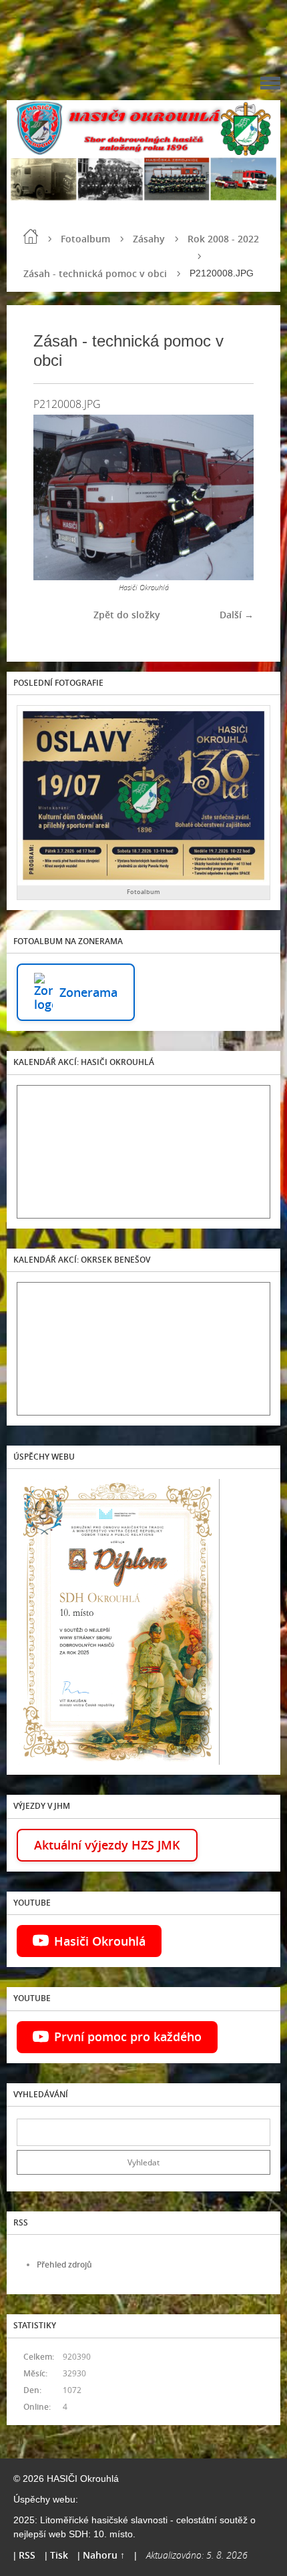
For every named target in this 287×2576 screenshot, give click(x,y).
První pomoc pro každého (128, 2036)
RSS (27, 2555)
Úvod (31, 236)
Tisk (59, 2555)
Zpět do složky (127, 615)
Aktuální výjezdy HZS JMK (107, 1845)
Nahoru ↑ (104, 2555)
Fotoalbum (85, 239)
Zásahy (149, 239)
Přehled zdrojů (64, 2265)
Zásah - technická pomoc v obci (95, 273)
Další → (237, 615)
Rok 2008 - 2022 (223, 239)
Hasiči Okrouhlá (100, 1941)
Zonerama (88, 992)
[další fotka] (232, 497)
